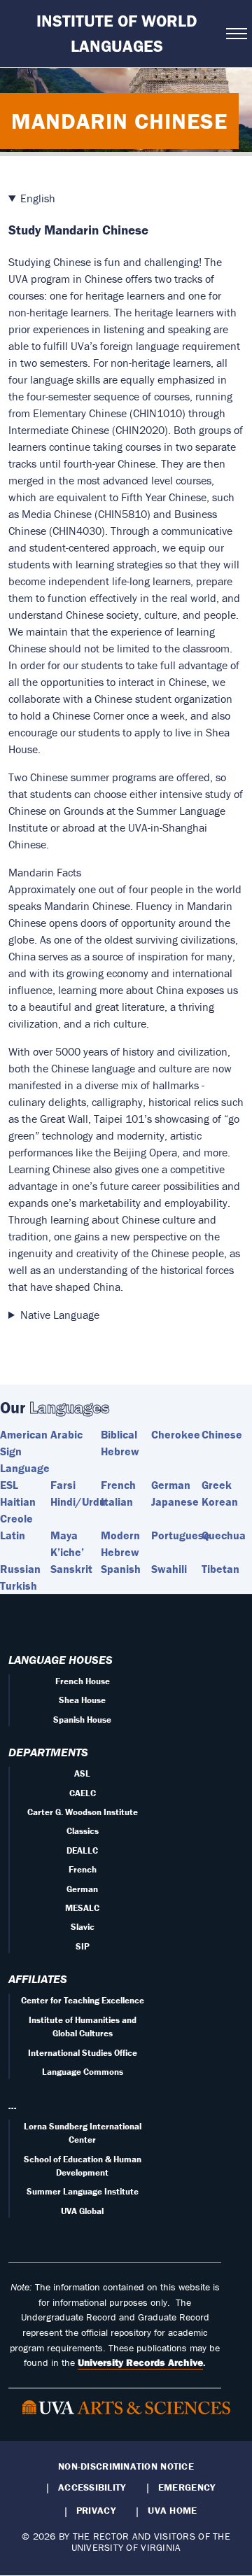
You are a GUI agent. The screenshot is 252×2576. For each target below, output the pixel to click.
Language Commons (83, 2072)
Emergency (187, 2487)
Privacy (96, 2510)
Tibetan (220, 1569)
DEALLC (82, 1850)
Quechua (224, 1535)
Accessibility (92, 2487)
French (118, 1485)
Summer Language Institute (83, 2191)
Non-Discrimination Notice (126, 2466)
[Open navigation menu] (235, 34)
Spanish (121, 1569)
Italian (117, 1501)
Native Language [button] (60, 1315)
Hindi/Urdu (78, 1501)
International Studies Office (83, 2053)
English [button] (38, 198)
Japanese (175, 1501)
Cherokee (176, 1434)
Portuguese (181, 1535)
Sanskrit (71, 1569)
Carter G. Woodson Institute (83, 1812)
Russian (20, 1569)
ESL (9, 1485)
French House (83, 1681)
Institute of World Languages (117, 33)
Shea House (82, 1700)
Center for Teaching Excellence (83, 2000)
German (171, 1485)
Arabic (66, 1434)
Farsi (63, 1485)
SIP (83, 1946)
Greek (217, 1485)
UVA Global (82, 2211)
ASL (82, 1773)
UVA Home (172, 2510)
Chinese (222, 1434)
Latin (13, 1535)
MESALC (82, 1908)
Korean (220, 1501)
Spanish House (82, 1720)
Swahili (169, 1569)
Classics (83, 1831)
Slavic (83, 1927)
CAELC (83, 1793)
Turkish (19, 1585)
